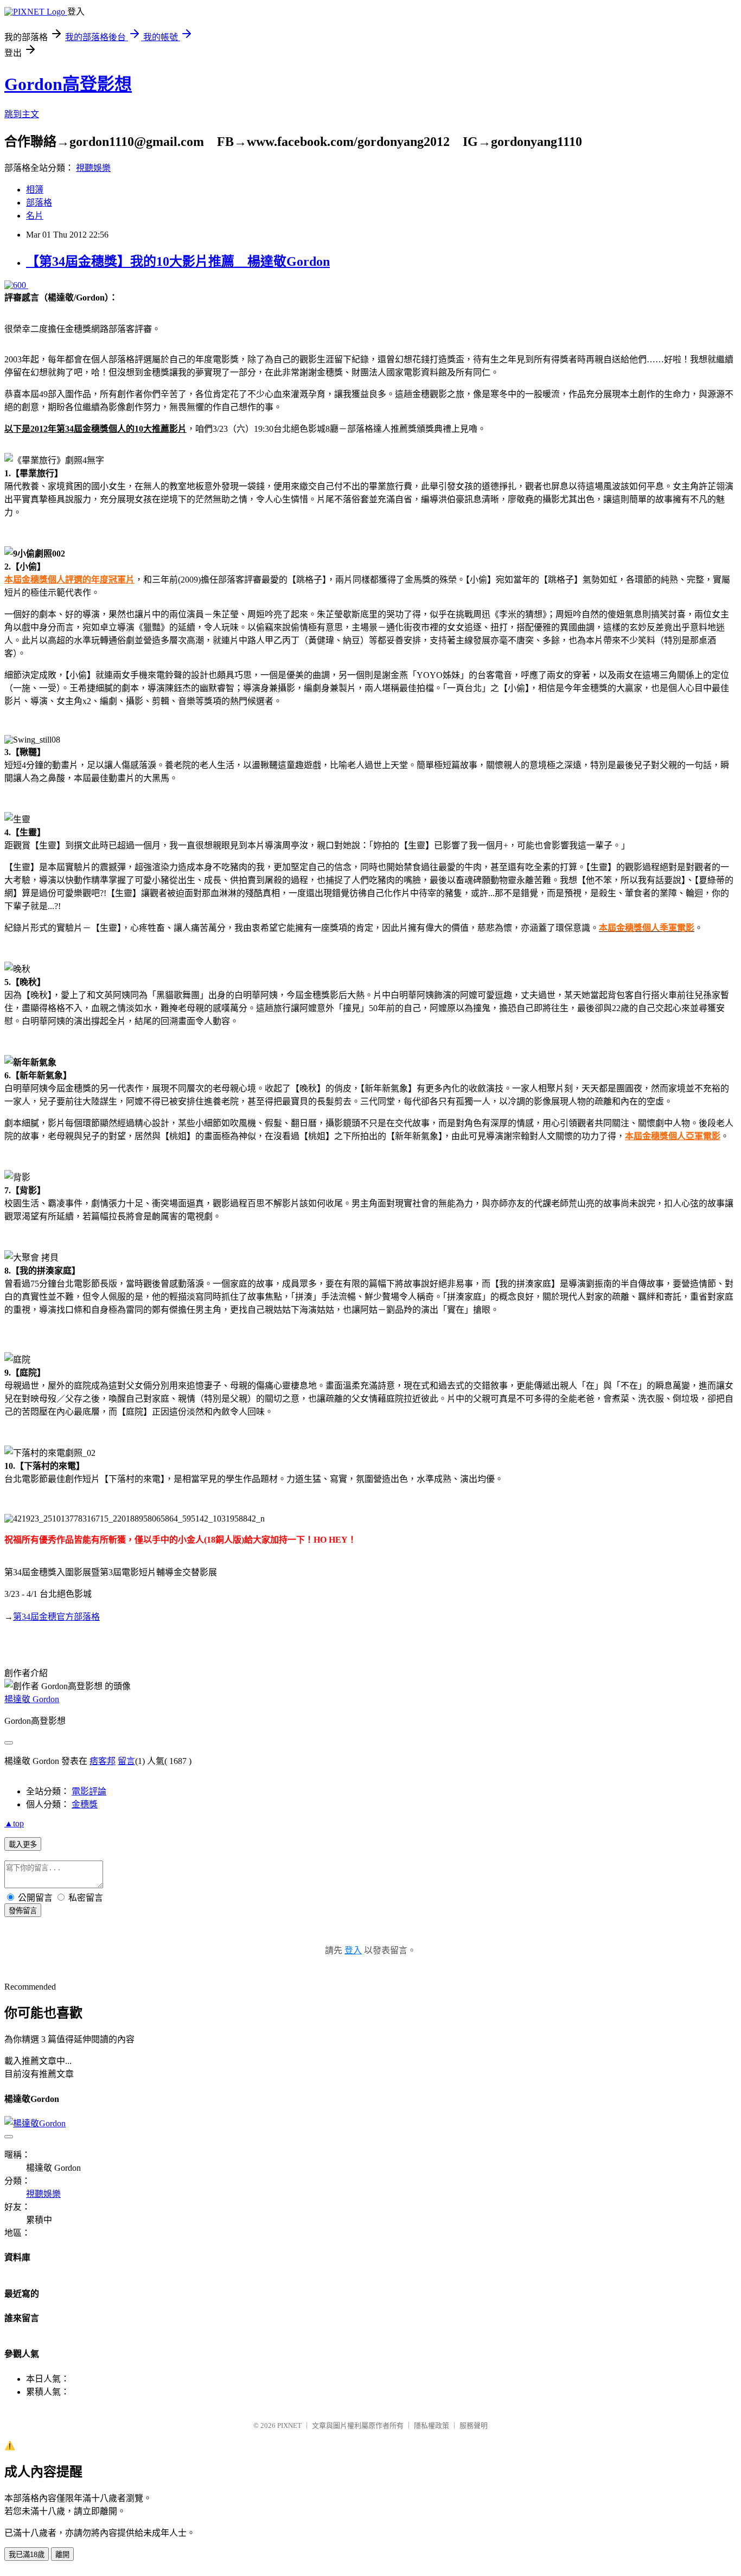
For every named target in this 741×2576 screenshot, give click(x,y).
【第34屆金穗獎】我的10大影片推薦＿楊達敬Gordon (178, 261)
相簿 (35, 190)
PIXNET (289, 2425)
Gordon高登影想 (68, 84)
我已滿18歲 (27, 2555)
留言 (126, 1761)
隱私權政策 (432, 2425)
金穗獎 (85, 1804)
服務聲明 (474, 2425)
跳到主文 (22, 114)
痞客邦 (103, 1761)
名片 (35, 216)
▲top (14, 1823)
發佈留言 (23, 1911)
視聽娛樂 (93, 168)
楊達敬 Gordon (32, 1699)
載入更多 (23, 1845)
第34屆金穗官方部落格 (56, 1617)
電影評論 (89, 1791)
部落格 (39, 203)
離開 (62, 2555)
